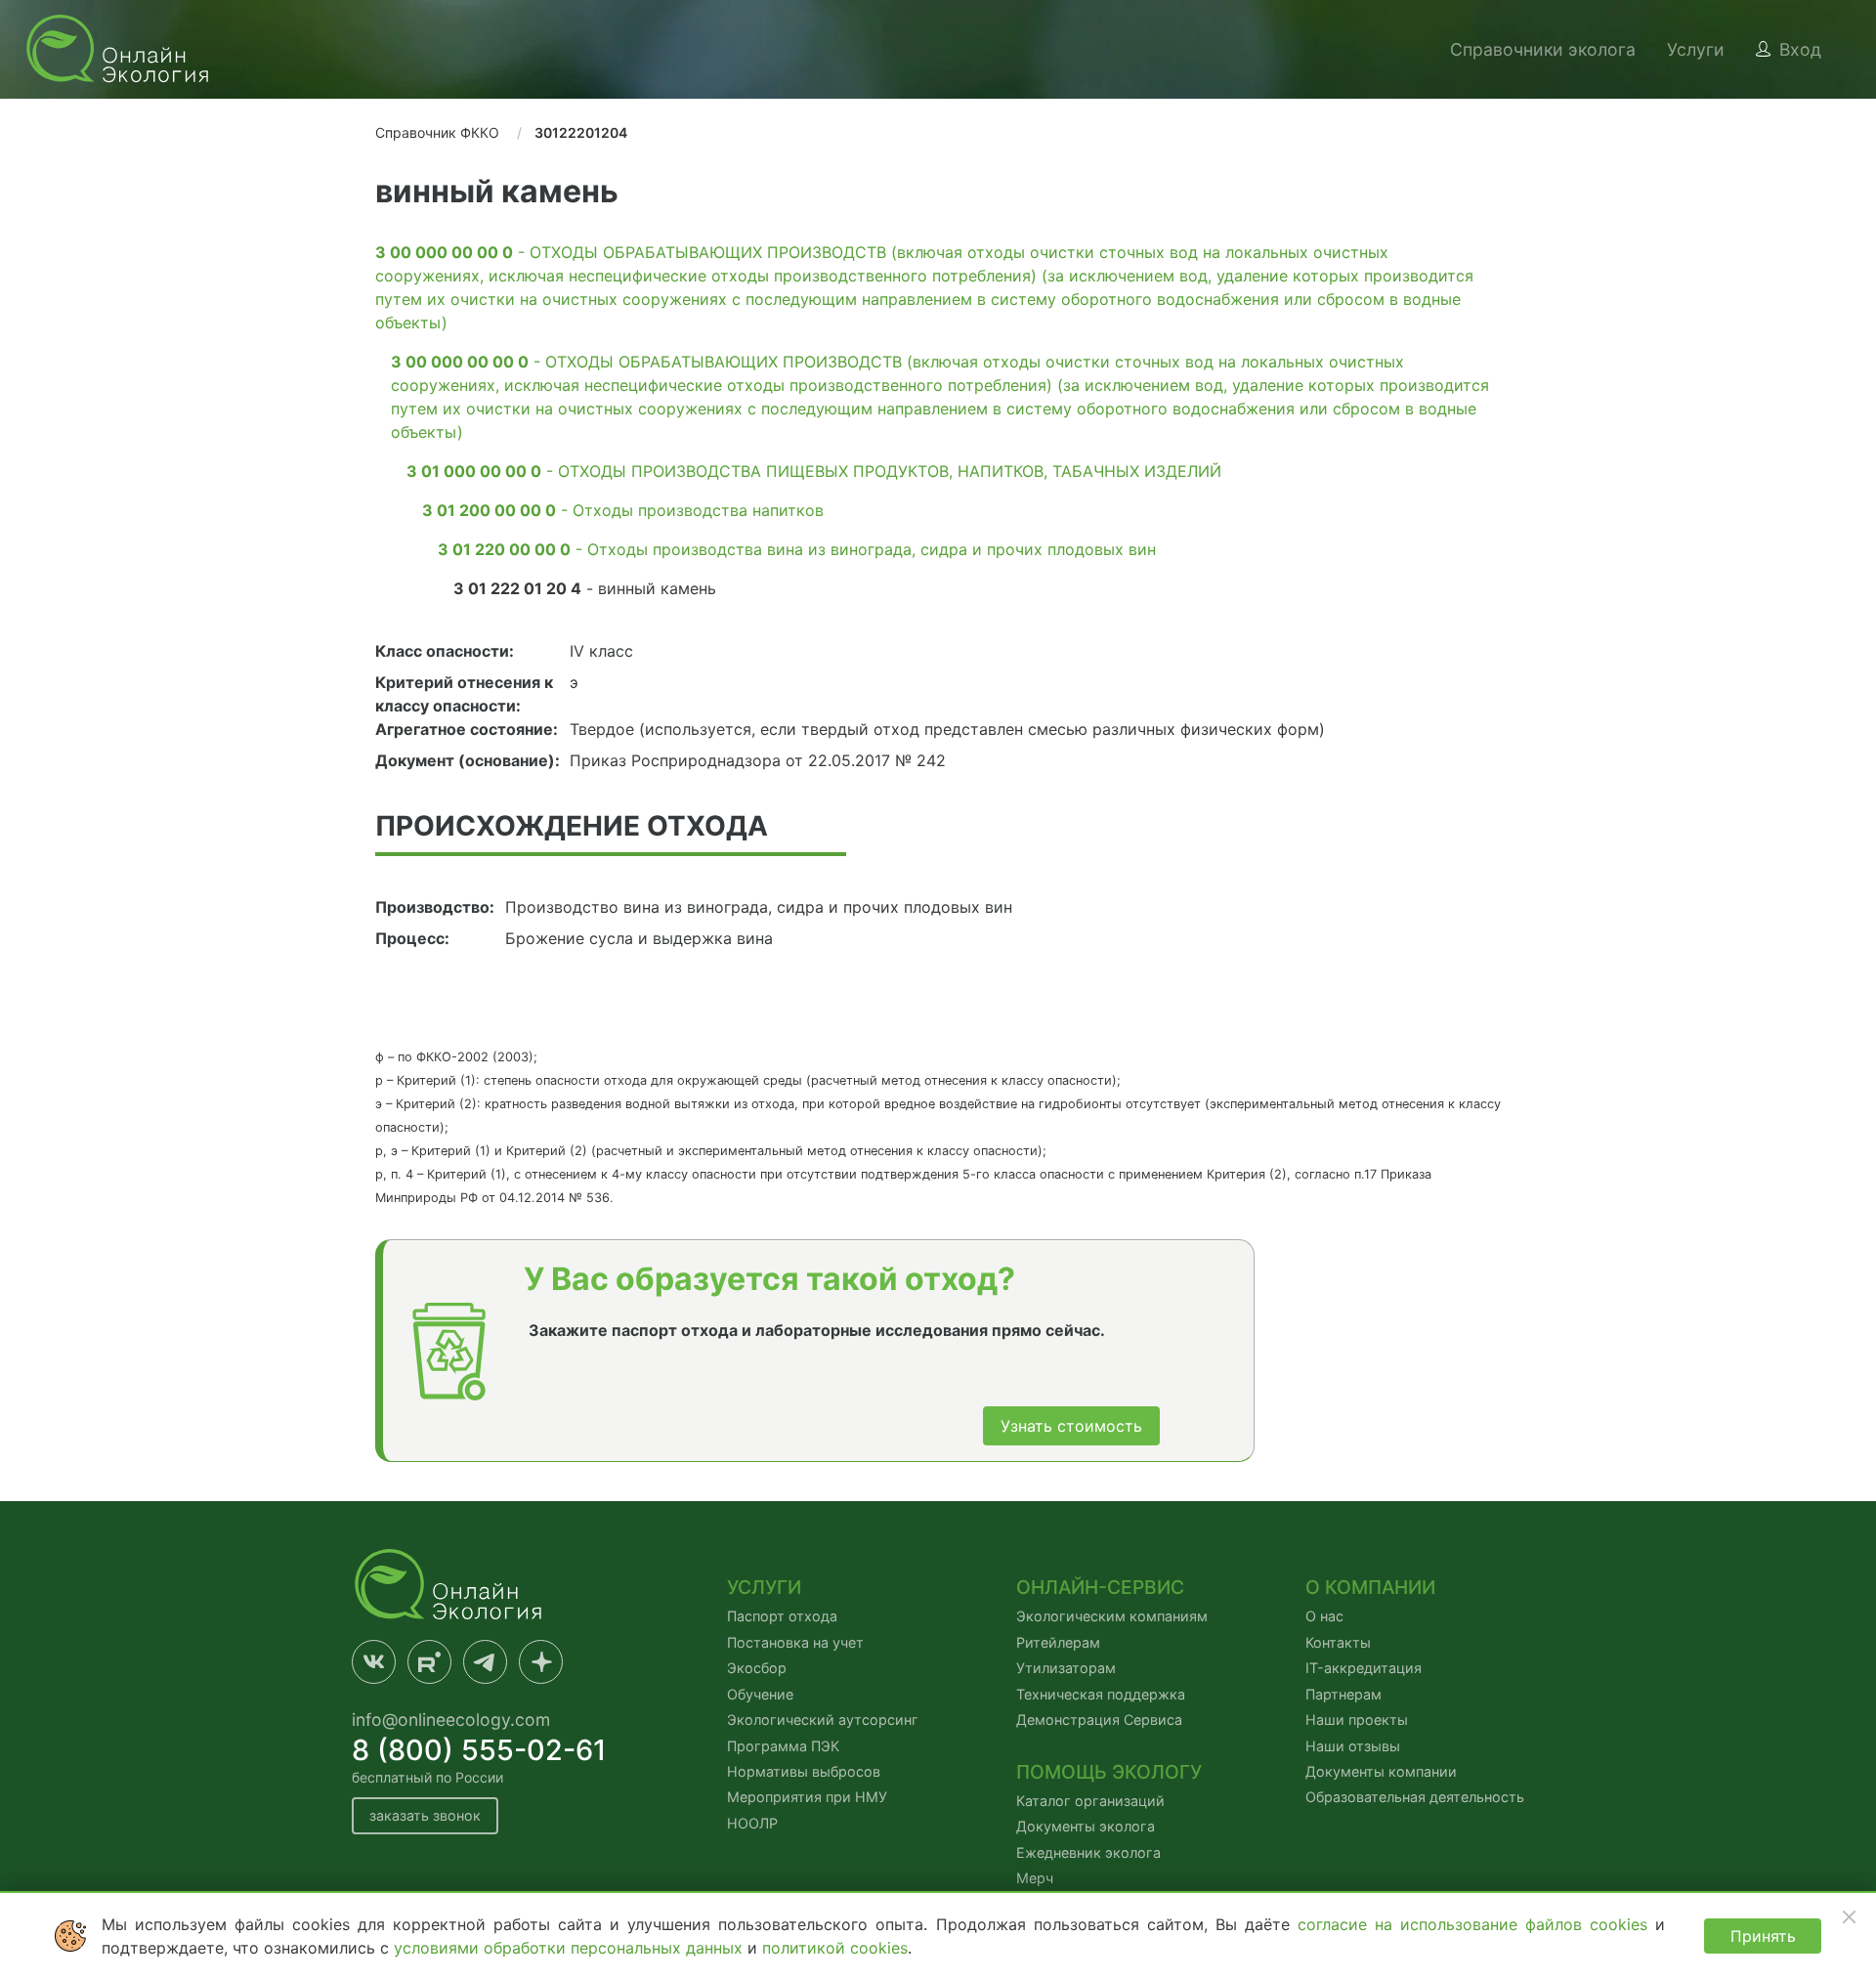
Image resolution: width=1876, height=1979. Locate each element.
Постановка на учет (795, 1642)
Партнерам (1343, 1694)
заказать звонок (425, 1815)
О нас (1324, 1616)
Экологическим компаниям (1112, 1616)
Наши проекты (1357, 1720)
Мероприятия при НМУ (807, 1797)
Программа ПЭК (783, 1746)
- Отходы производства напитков (623, 510)
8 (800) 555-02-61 (479, 1750)
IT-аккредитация (1364, 1668)
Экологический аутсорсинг (823, 1720)
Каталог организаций (1090, 1801)
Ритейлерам (1058, 1642)
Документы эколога (1086, 1826)
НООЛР (752, 1823)
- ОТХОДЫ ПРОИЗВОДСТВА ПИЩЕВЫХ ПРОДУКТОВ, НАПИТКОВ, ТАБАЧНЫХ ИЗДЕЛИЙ (814, 471)
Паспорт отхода (782, 1616)
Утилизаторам (1066, 1668)
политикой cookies (835, 1948)
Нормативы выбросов (804, 1771)
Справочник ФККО (437, 132)
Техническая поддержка (1101, 1694)
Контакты (1338, 1642)
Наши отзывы (1353, 1746)
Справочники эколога (1543, 49)
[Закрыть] (1849, 1916)
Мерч (1035, 1878)
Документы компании (1381, 1771)
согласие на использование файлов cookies (1476, 1924)
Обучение (760, 1694)
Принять (1763, 1936)
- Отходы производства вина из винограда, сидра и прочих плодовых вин (797, 549)
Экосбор (757, 1668)
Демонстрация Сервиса (1099, 1720)
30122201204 (581, 132)
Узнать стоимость (1071, 1426)
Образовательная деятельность (1415, 1797)
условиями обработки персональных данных (571, 1948)
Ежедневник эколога (1088, 1852)
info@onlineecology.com (451, 1720)
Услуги (1696, 49)
